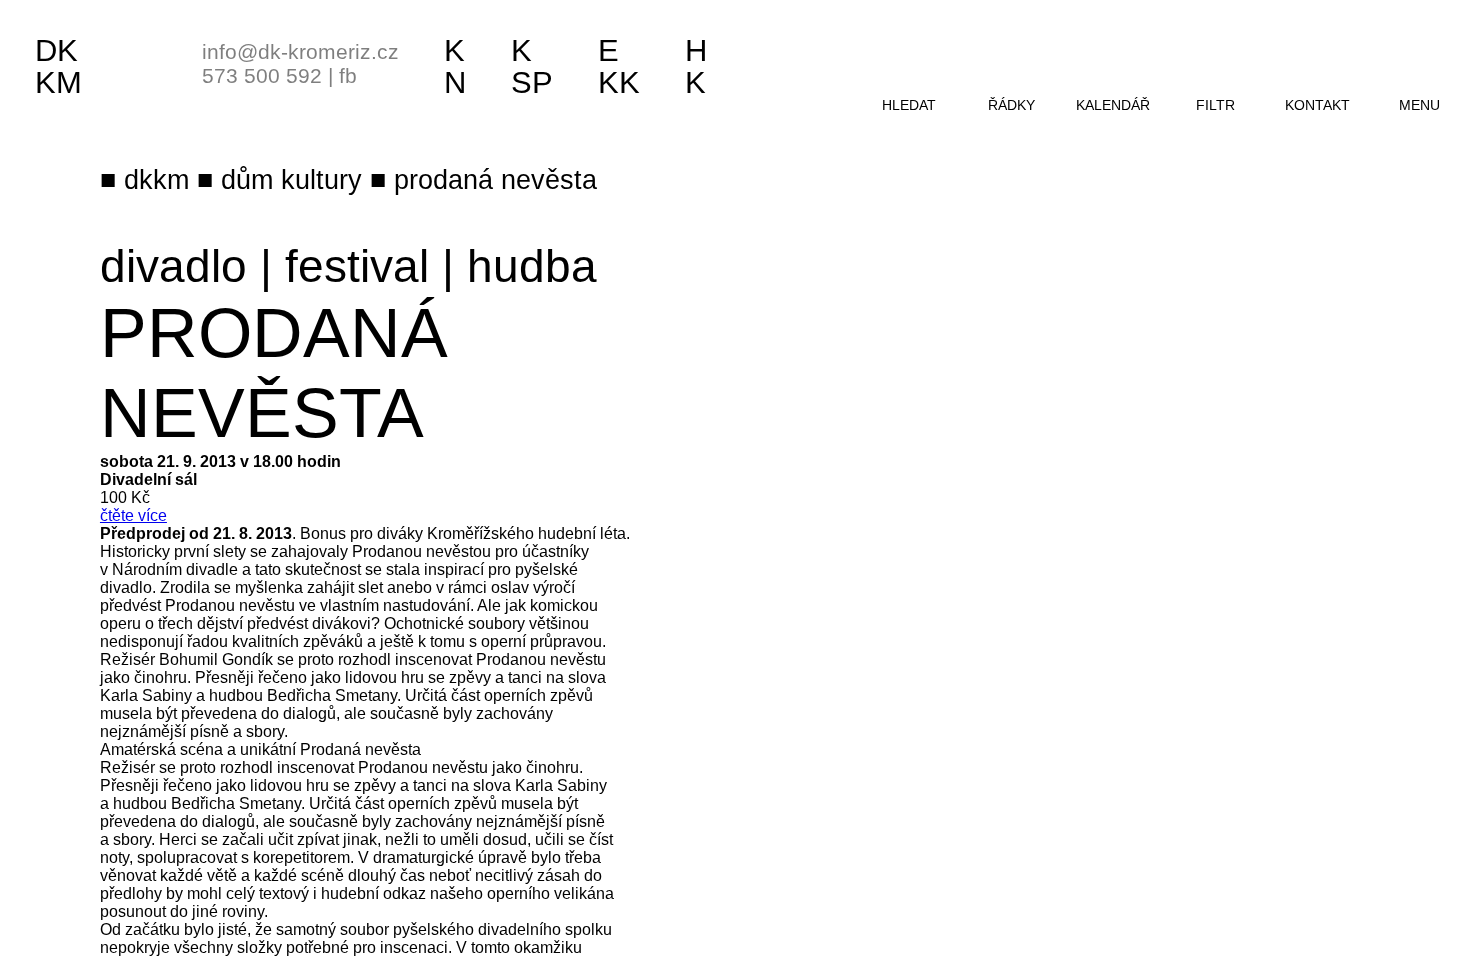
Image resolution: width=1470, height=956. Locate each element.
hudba (532, 266)
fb (348, 75)
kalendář (1113, 105)
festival (357, 266)
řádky (1011, 105)
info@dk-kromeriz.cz (300, 51)
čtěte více (133, 515)
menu (1419, 105)
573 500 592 (262, 75)
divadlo (173, 266)
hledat (909, 105)
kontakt (1317, 105)
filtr (1215, 105)
